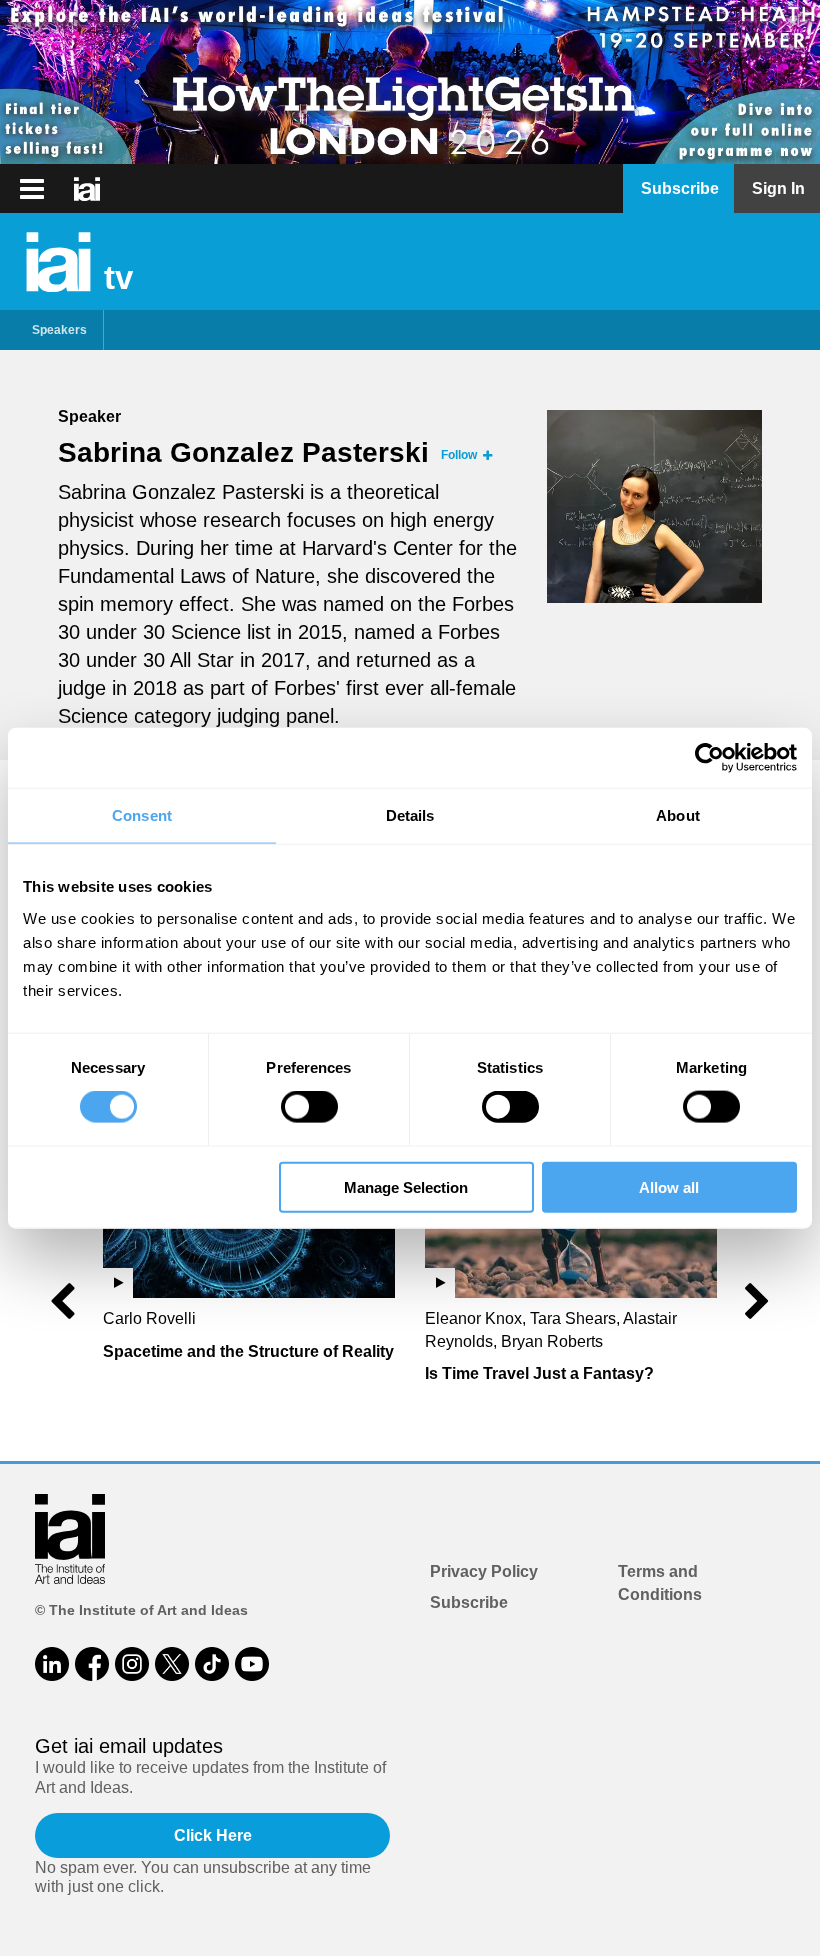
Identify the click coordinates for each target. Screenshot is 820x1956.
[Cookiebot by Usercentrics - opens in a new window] (709, 758)
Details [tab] (410, 815)
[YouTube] (252, 1664)
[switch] (309, 1107)
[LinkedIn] (52, 1664)
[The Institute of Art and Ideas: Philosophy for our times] (32, 189)
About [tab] (678, 815)
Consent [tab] (142, 815)
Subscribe (469, 1602)
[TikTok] (212, 1664)
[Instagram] (132, 1664)
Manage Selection (406, 1186)
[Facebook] (92, 1664)
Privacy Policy (484, 1571)
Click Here (213, 1835)
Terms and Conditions (660, 1582)
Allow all (669, 1186)
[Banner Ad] (410, 82)
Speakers (59, 330)
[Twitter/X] (172, 1664)
